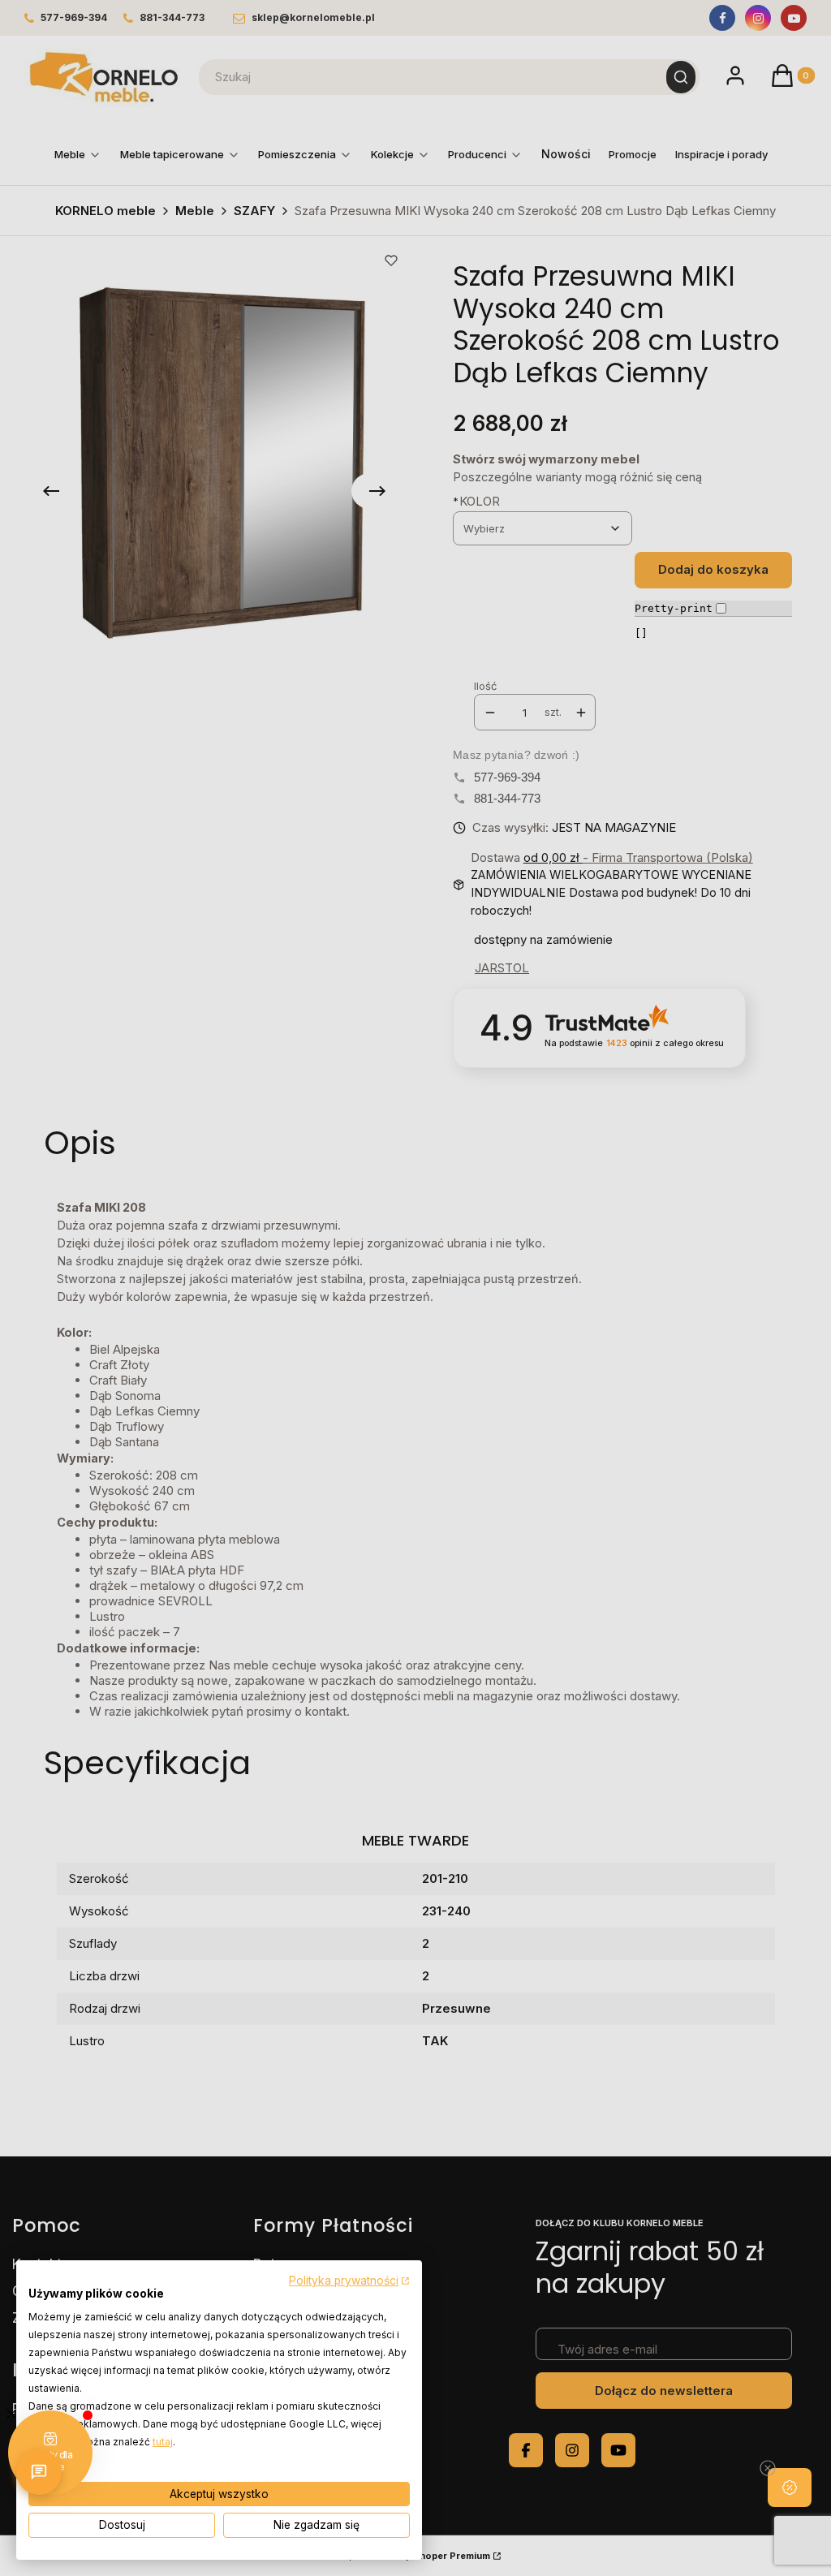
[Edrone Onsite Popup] (415, 1288)
